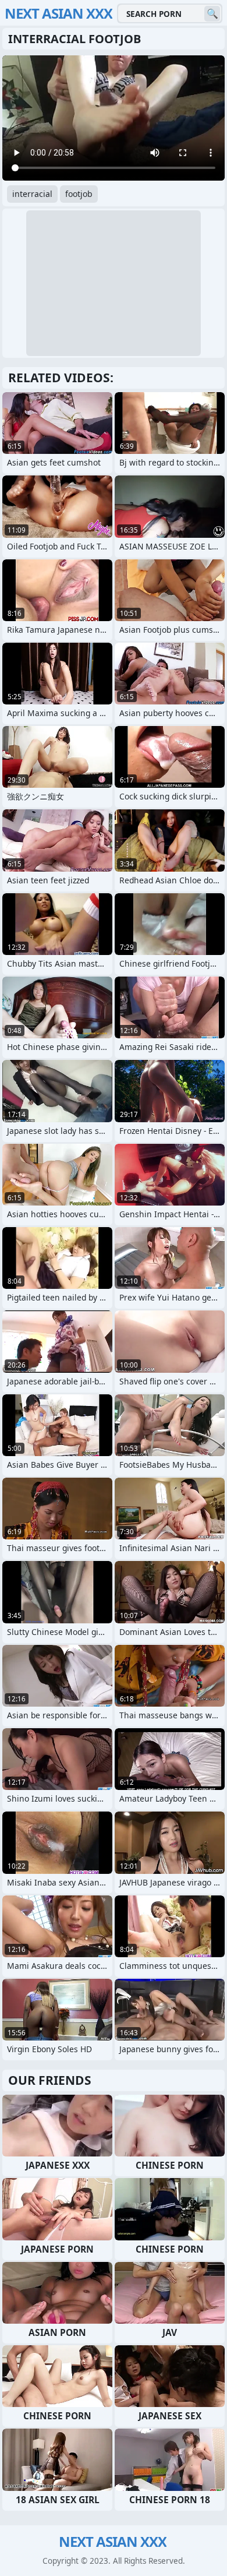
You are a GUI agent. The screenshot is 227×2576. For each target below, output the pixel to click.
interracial (32, 194)
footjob (79, 194)
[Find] (212, 14)
